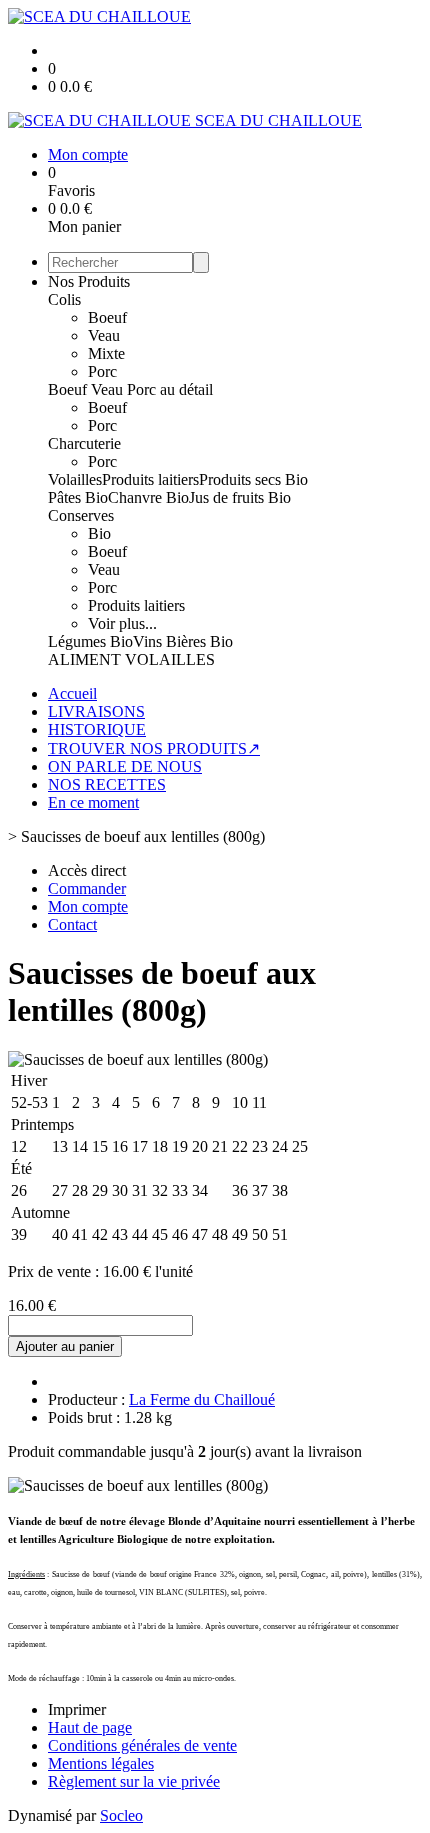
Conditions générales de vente (142, 1745)
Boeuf (107, 317)
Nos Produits (89, 281)
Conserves (81, 515)
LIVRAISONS (96, 711)
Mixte (106, 353)
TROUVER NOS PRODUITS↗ (154, 748)
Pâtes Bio (78, 497)
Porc (102, 371)
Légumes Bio (90, 641)
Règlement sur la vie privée (134, 1781)
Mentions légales (101, 1763)
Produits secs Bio (253, 479)
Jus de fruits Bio (240, 497)
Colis (64, 299)
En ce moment (93, 802)
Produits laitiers (150, 479)
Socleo (121, 1815)
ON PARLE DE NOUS (125, 766)
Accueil (72, 693)
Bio (99, 533)
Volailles (75, 479)
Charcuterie (84, 443)
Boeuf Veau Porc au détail (130, 389)
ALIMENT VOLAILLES (131, 659)
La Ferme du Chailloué (202, 1399)
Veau (104, 335)
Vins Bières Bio (183, 641)
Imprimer (77, 1709)
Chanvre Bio (148, 497)
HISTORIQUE (97, 729)
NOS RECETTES (107, 784)
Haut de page (90, 1727)
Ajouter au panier (65, 1346)
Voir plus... (122, 623)
